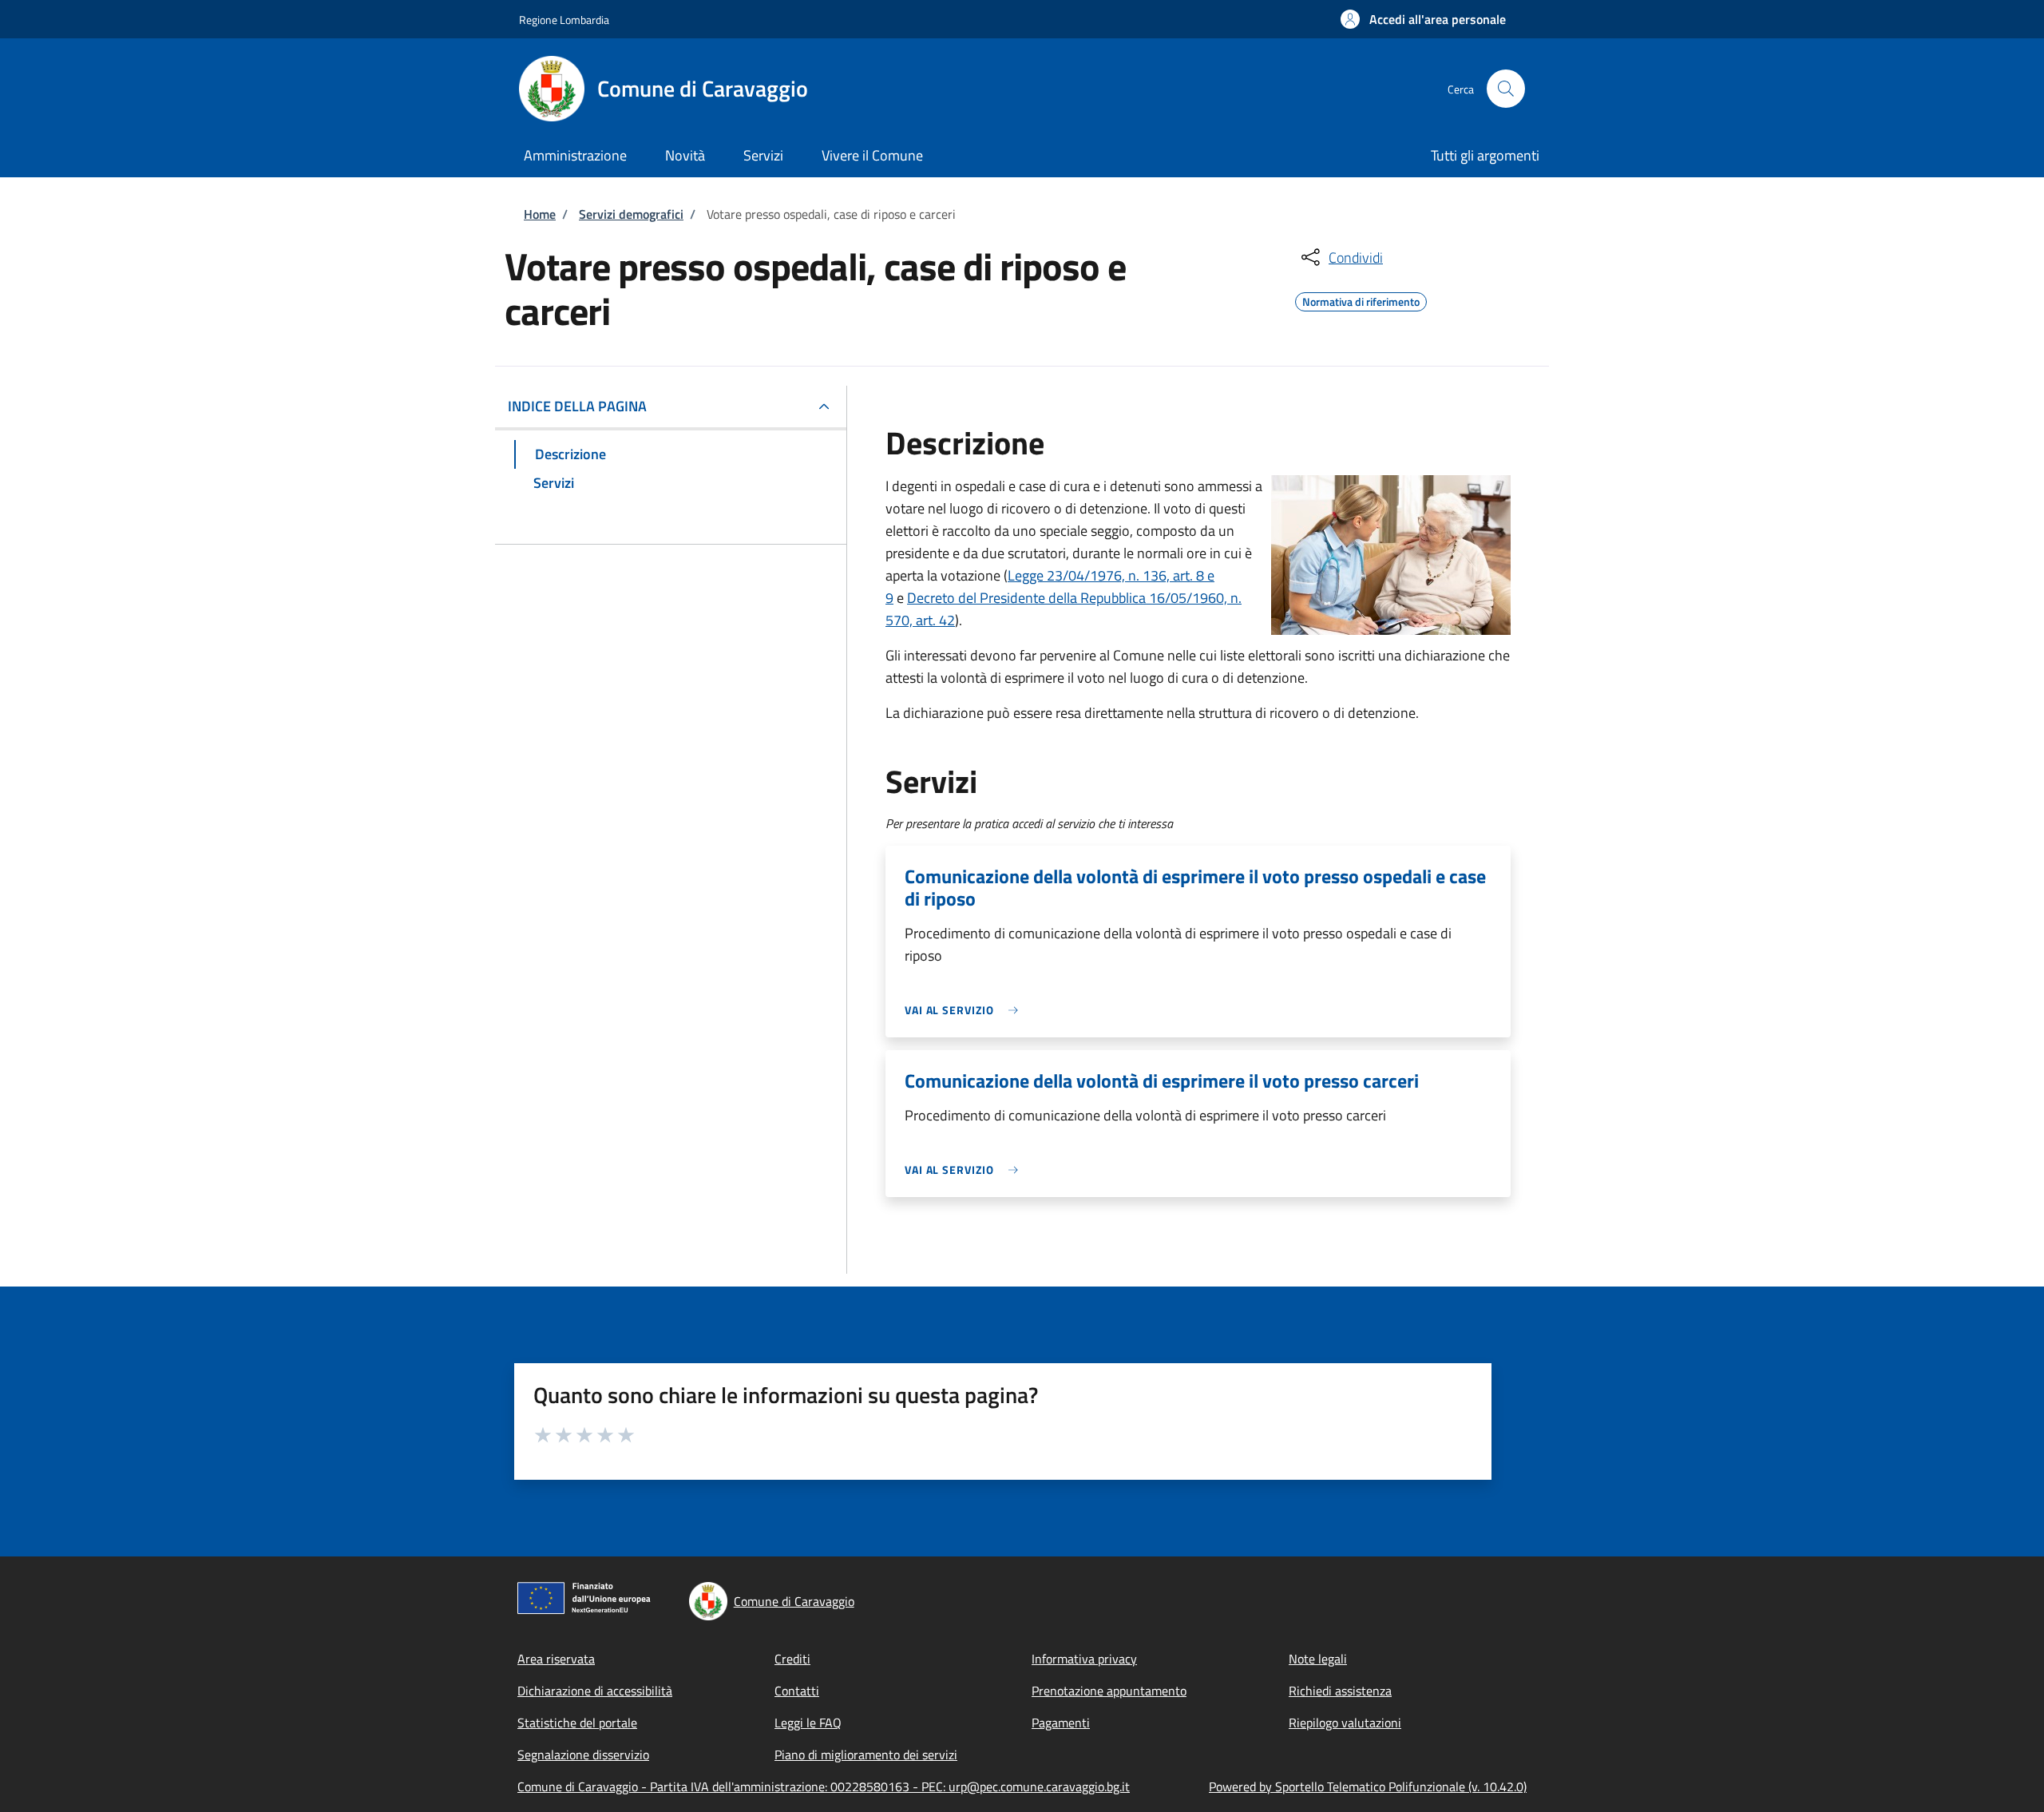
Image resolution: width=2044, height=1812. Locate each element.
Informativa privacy (1084, 1659)
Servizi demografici (631, 214)
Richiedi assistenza (1340, 1691)
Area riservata (556, 1659)
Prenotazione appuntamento (1109, 1691)
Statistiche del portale (577, 1723)
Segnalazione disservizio (583, 1755)
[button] (1423, 19)
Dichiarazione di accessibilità (595, 1691)
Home (540, 214)
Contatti (797, 1691)
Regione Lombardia (564, 20)
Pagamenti (1061, 1723)
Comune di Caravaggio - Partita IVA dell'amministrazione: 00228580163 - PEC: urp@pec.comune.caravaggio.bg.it (824, 1786)
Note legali (1318, 1659)
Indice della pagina (577, 406)
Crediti (792, 1659)
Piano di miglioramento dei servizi (866, 1755)
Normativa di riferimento (1361, 299)
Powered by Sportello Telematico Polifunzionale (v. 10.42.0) (1368, 1786)
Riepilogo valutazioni (1345, 1723)
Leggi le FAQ (808, 1723)
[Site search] (1506, 89)
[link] (965, 1010)
